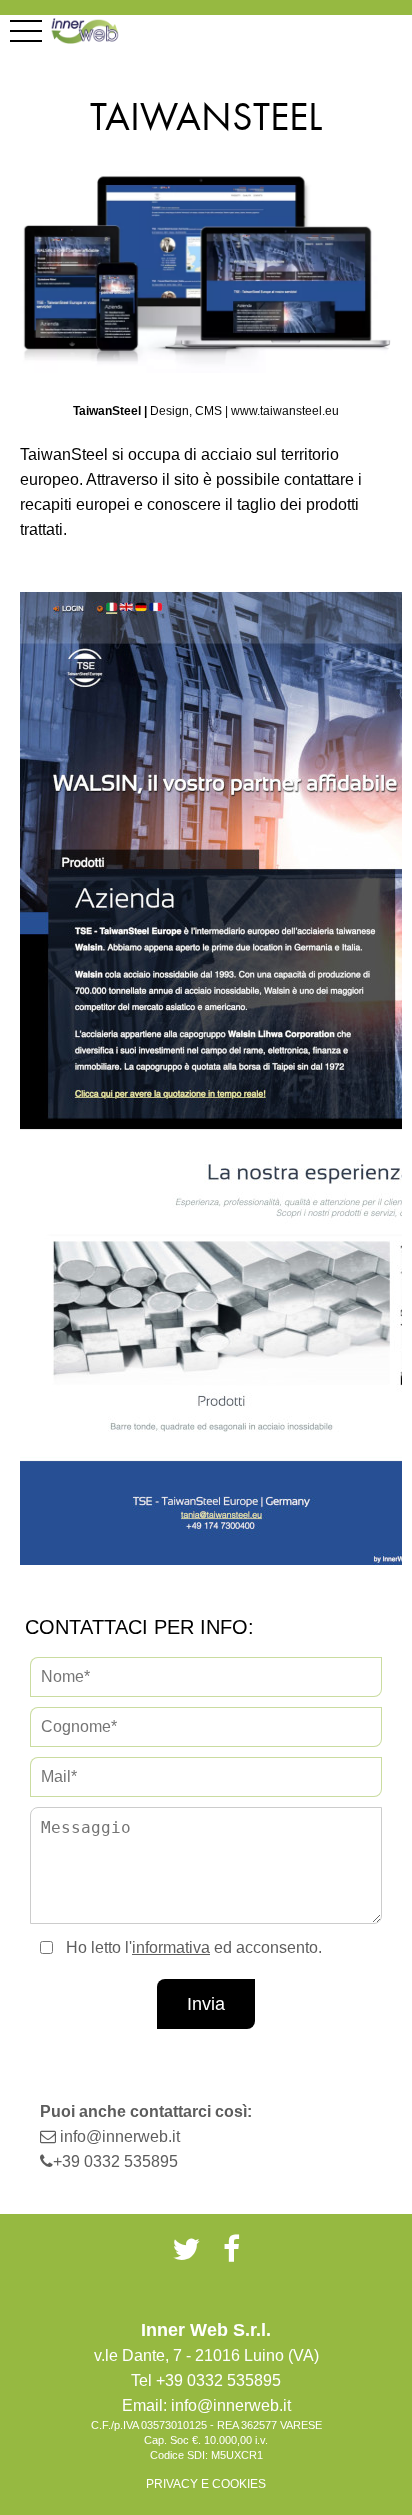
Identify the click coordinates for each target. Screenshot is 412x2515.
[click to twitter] (186, 2249)
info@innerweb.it (120, 2136)
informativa (171, 1947)
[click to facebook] (231, 2249)
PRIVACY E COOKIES (206, 2484)
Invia (206, 2004)
